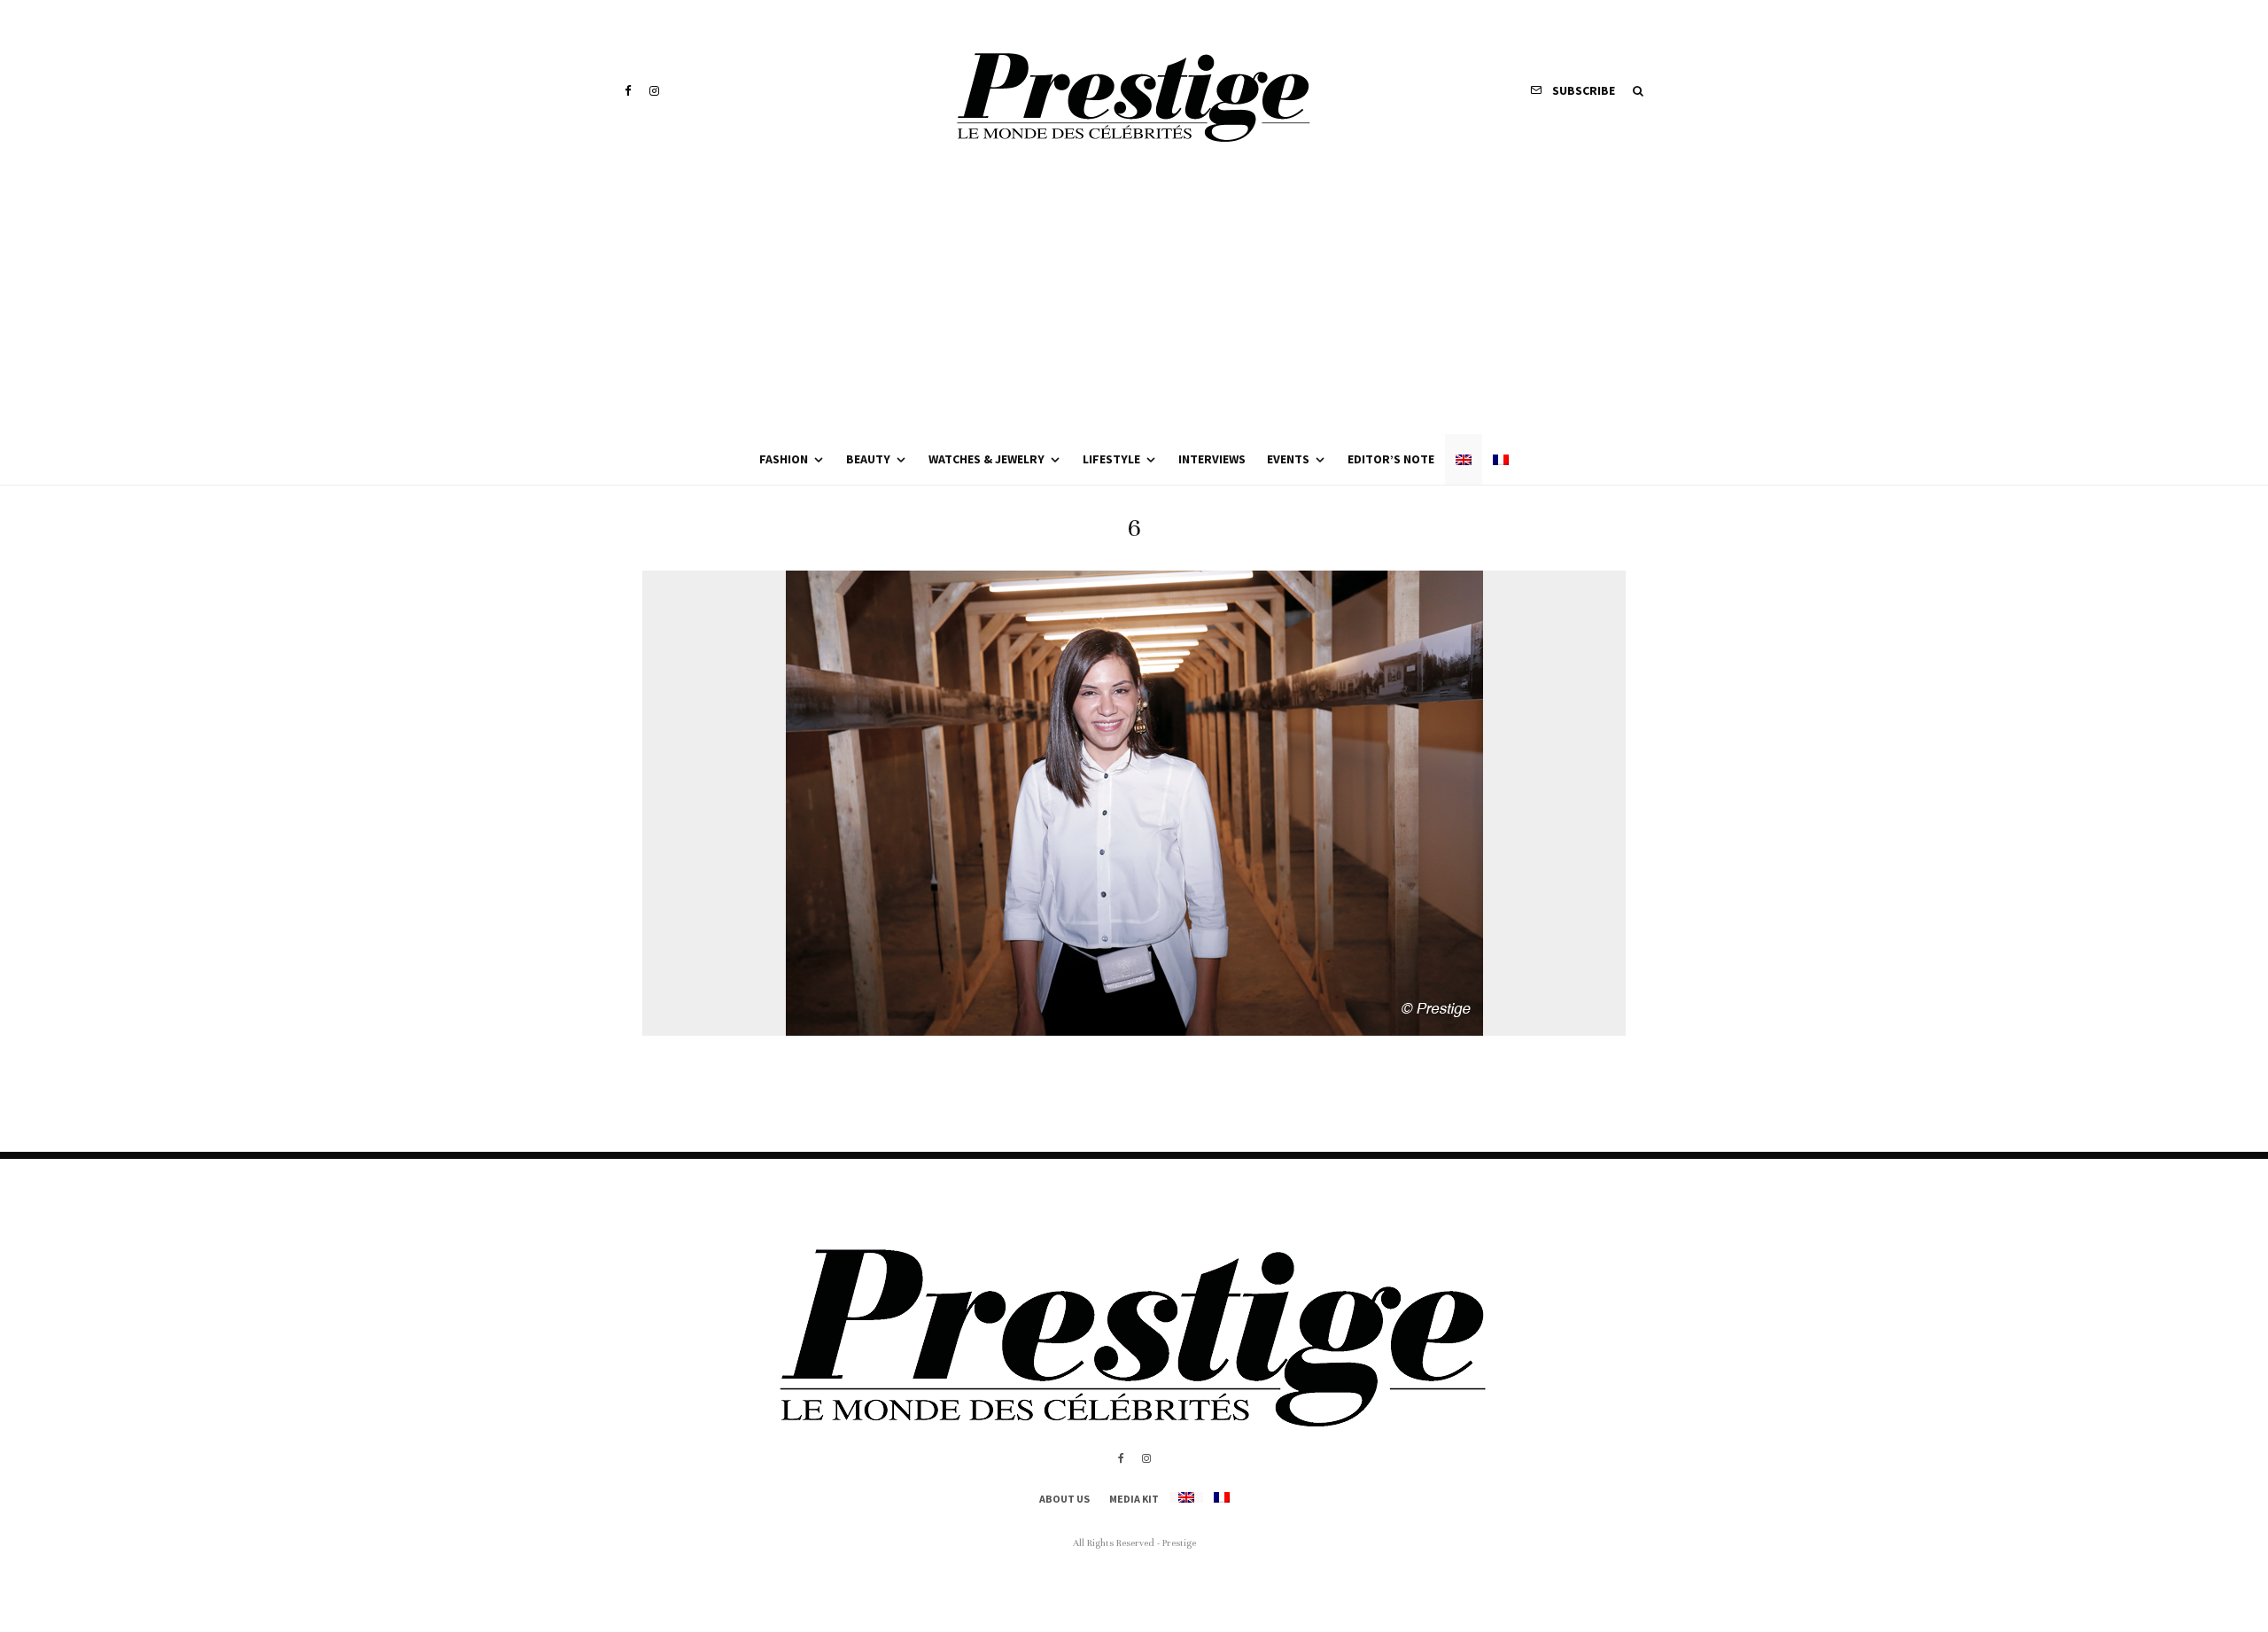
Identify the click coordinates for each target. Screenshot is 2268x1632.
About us (1064, 1499)
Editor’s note (1391, 459)
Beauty (868, 459)
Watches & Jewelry (986, 459)
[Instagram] (654, 91)
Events (1288, 459)
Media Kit (1134, 1499)
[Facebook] (628, 91)
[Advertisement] (1134, 301)
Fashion (784, 459)
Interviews (1212, 459)
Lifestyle (1111, 459)
